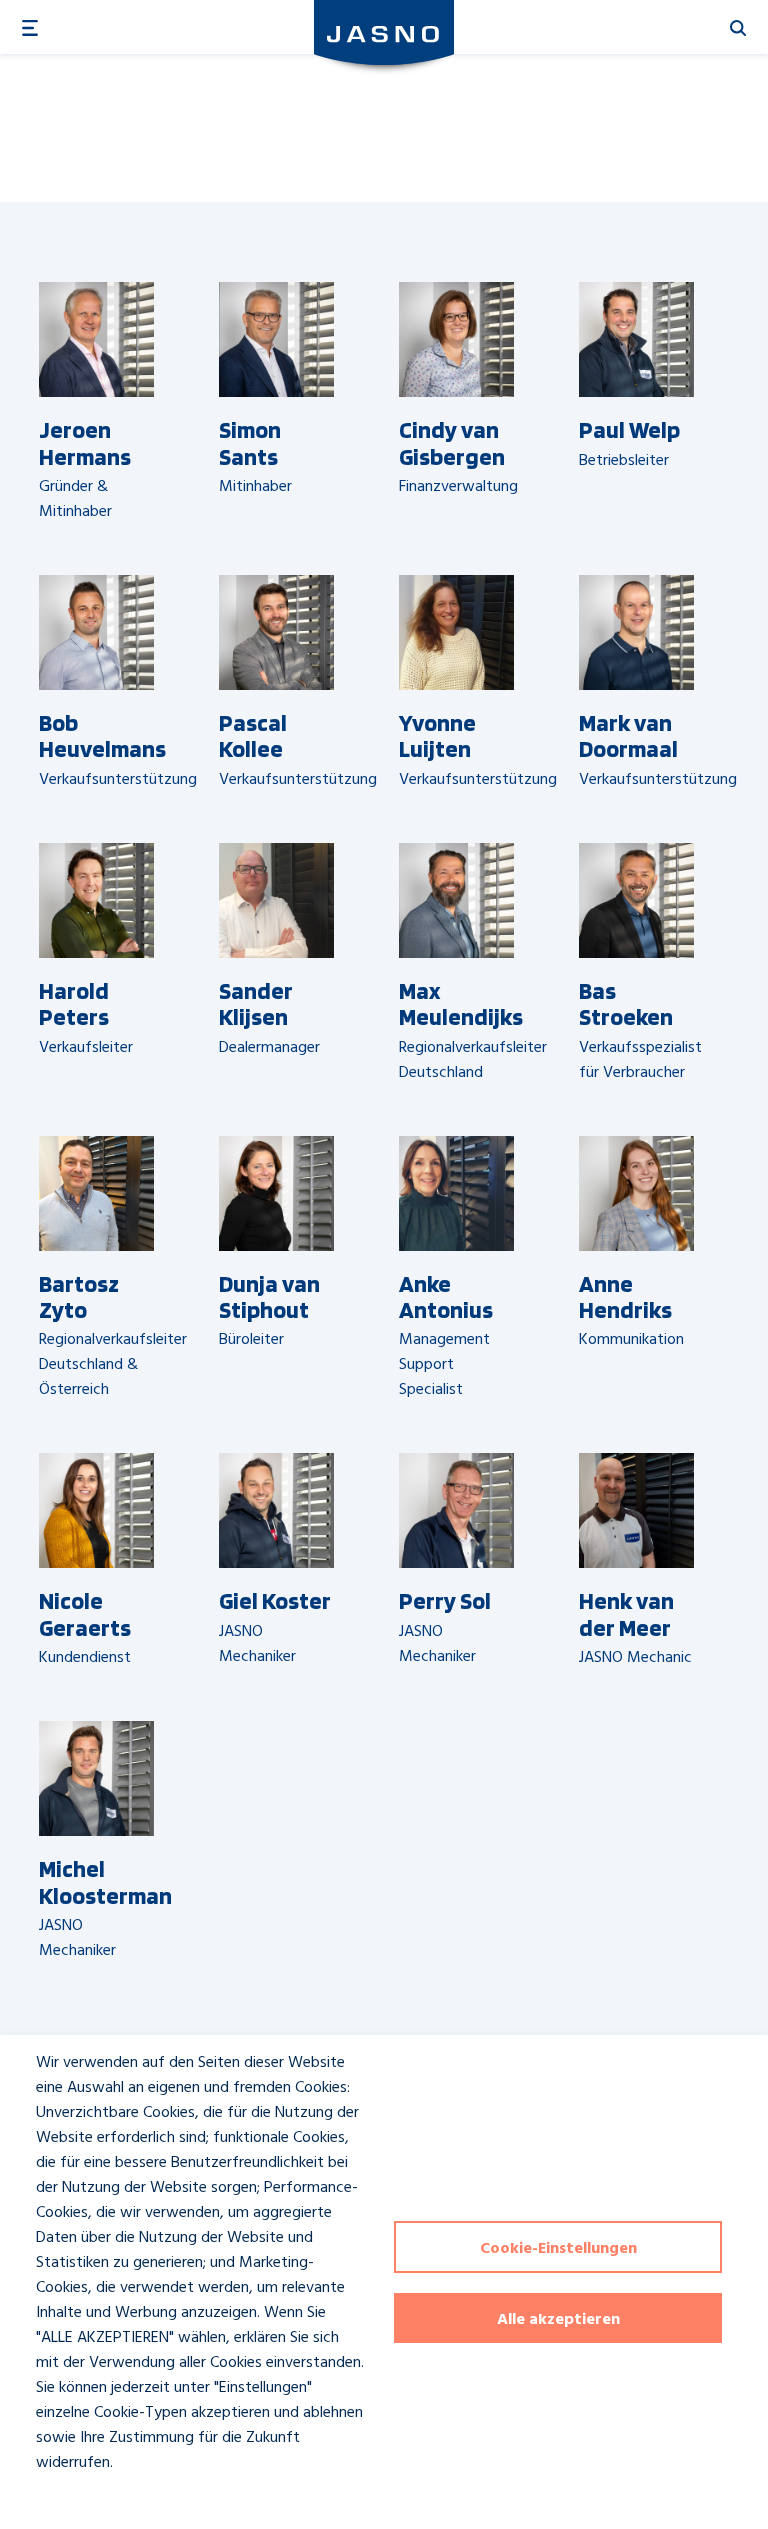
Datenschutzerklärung (91, 2499)
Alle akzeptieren (558, 2320)
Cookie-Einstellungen (558, 2249)
